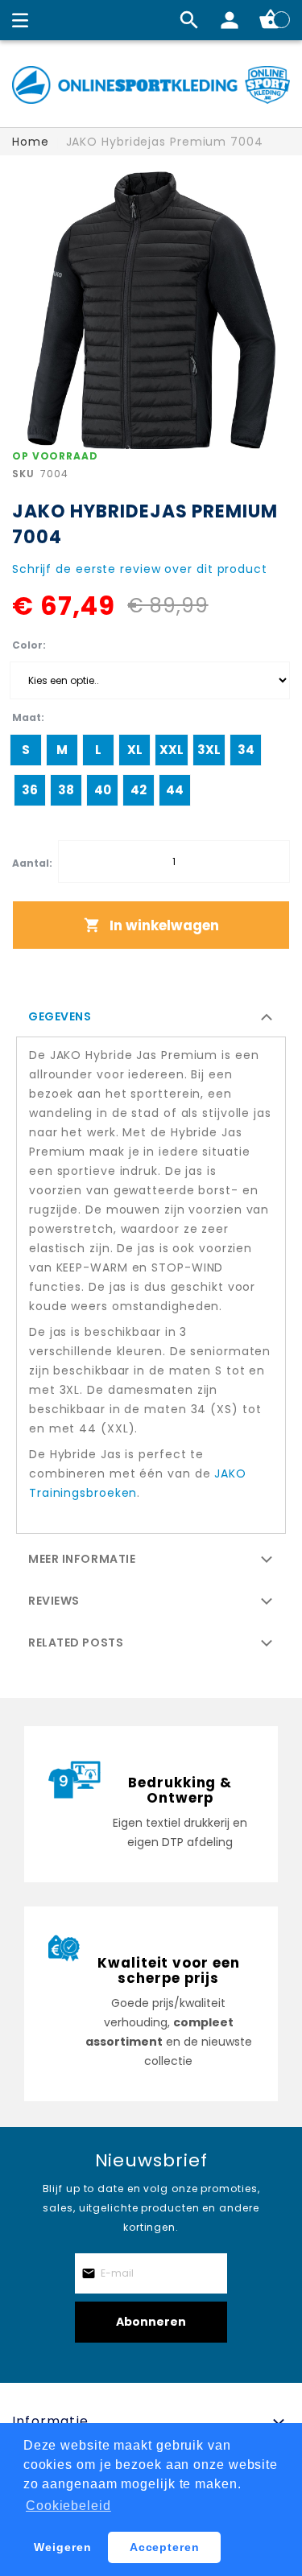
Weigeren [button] (62, 2547)
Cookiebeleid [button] (68, 2506)
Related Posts (76, 1642)
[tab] (151, 1016)
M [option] (62, 750)
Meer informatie (82, 1559)
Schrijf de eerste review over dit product (140, 569)
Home (31, 142)
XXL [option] (172, 750)
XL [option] (135, 750)
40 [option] (103, 790)
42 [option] (139, 790)
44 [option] (175, 790)
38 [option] (66, 790)
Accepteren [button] (165, 2547)
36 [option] (30, 790)
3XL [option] (209, 750)
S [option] (26, 750)
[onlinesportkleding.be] (151, 85)
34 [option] (246, 750)
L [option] (98, 750)
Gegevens (60, 1016)
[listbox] (150, 680)
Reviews (54, 1601)
